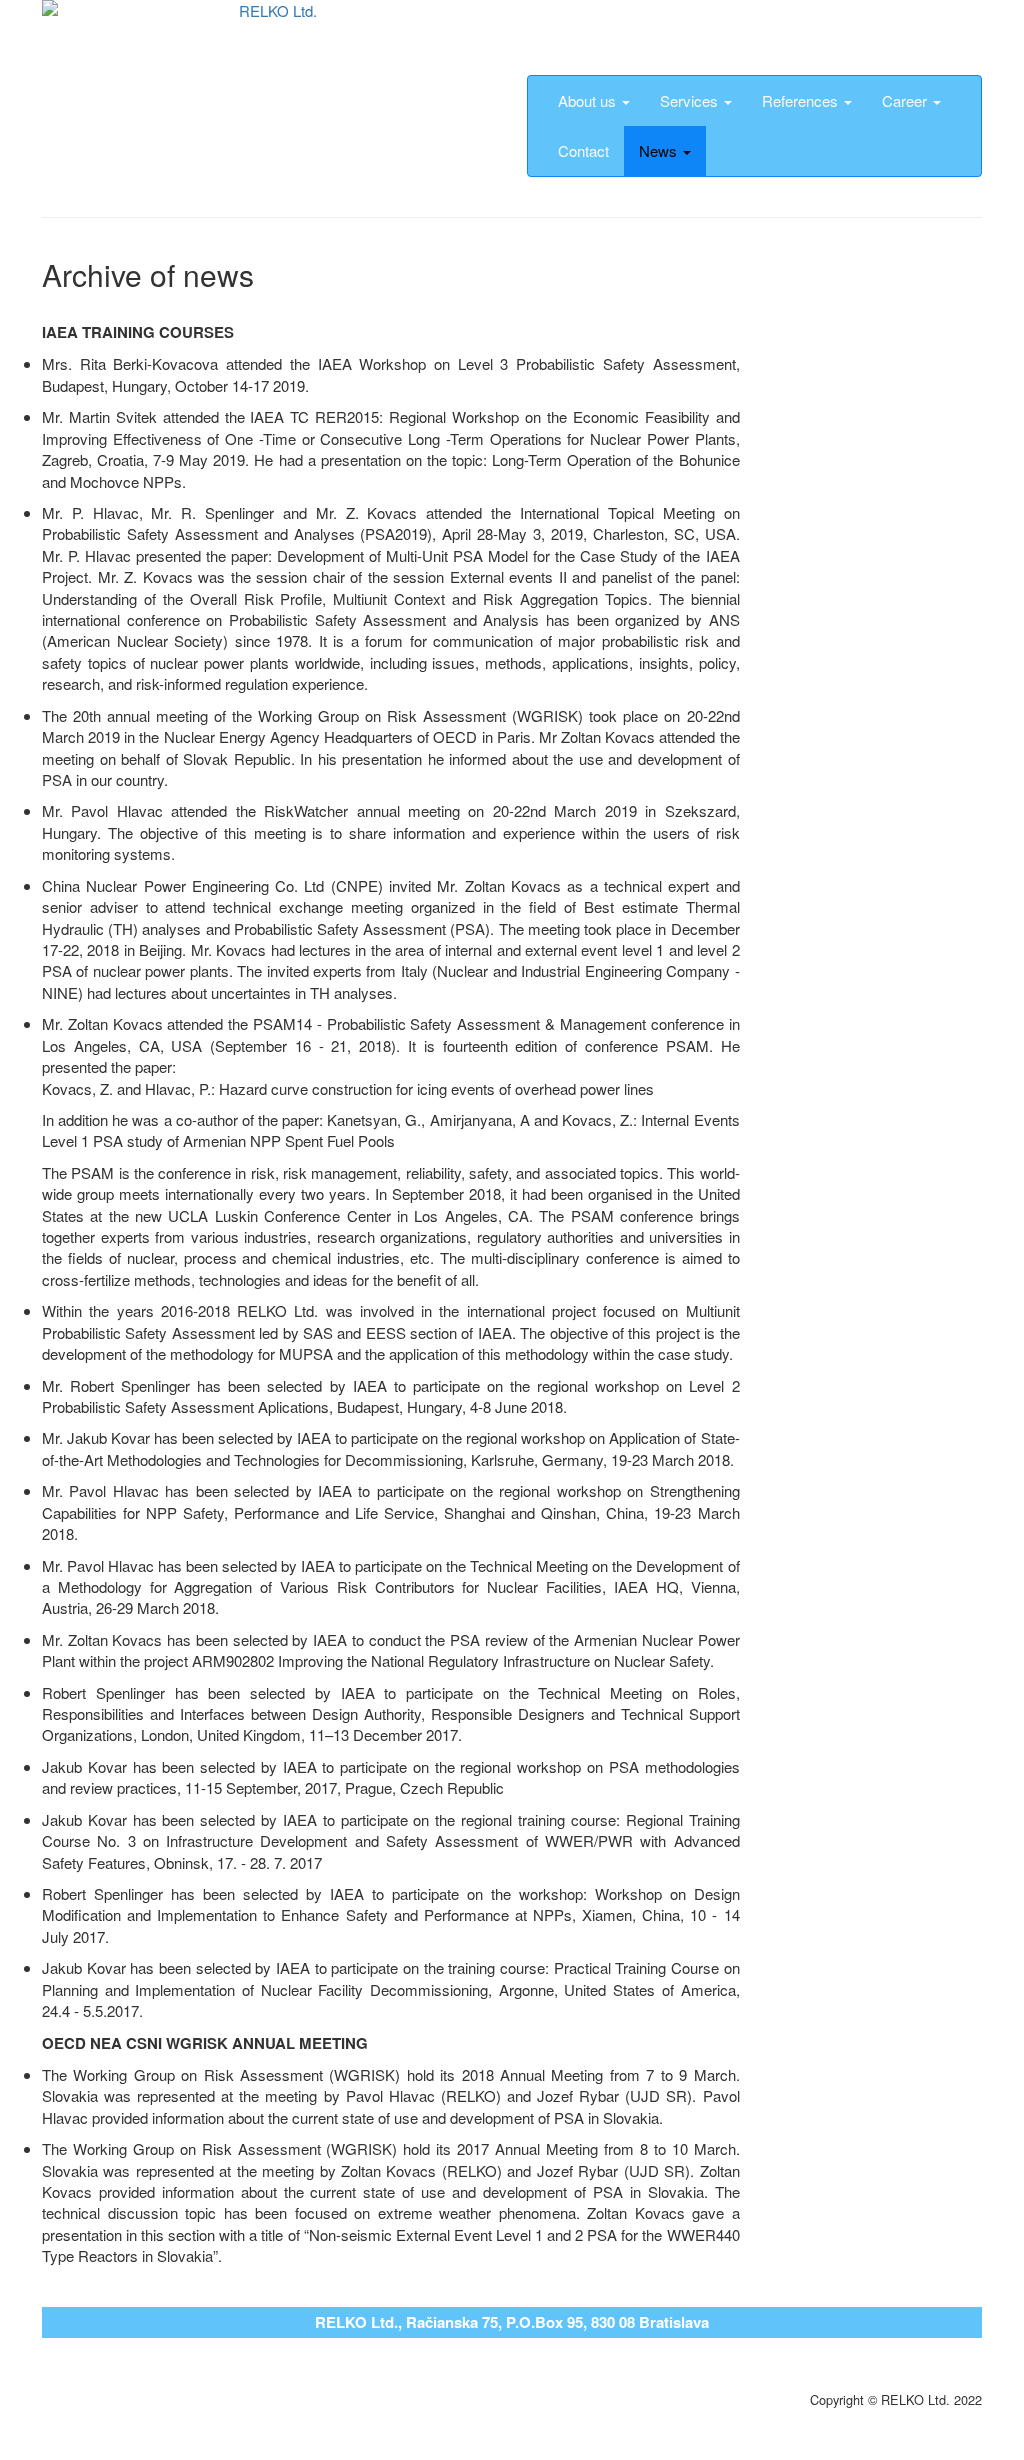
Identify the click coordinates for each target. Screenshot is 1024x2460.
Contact (583, 150)
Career (906, 100)
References (802, 100)
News (660, 150)
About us (589, 100)
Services (691, 100)
